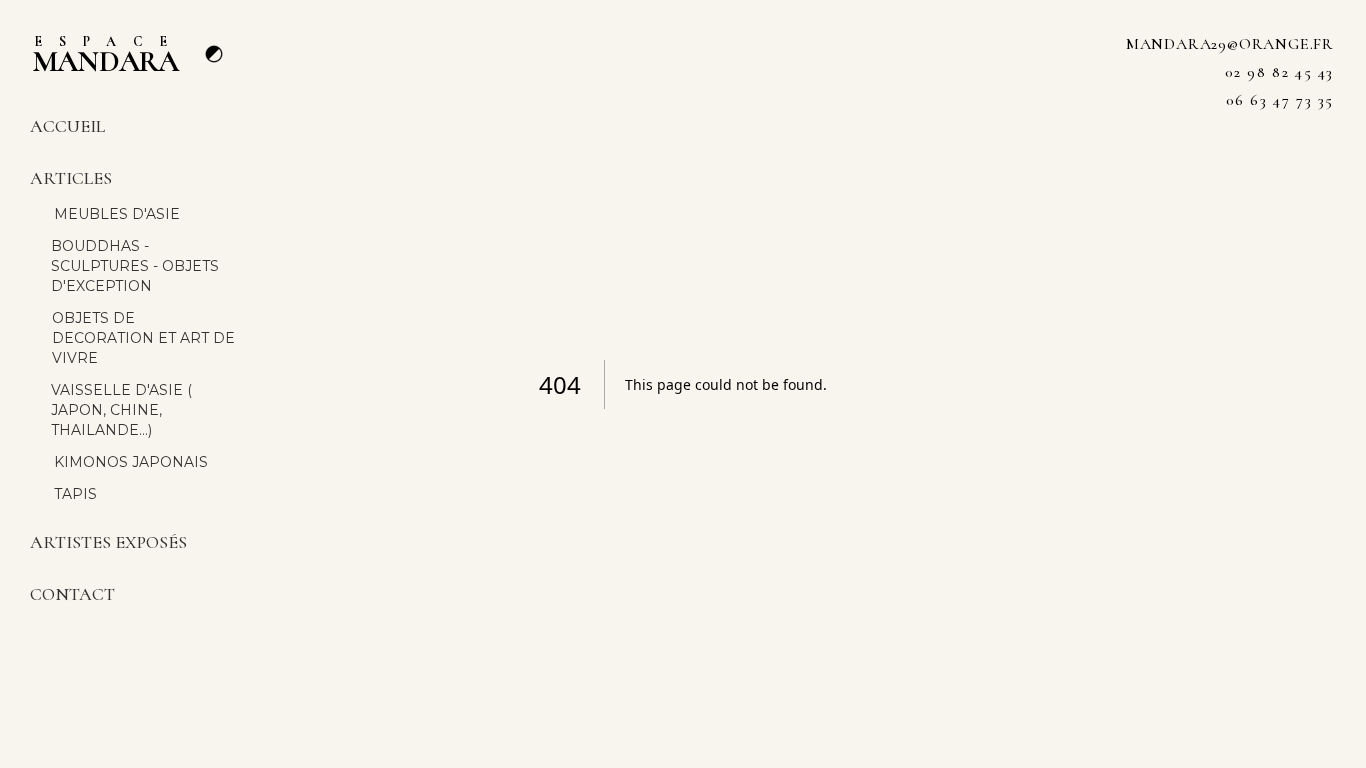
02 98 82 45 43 (1279, 72)
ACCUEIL (67, 126)
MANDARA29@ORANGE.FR (1230, 44)
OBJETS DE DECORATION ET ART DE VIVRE (143, 338)
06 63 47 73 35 (1280, 100)
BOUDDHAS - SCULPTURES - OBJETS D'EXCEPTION (135, 266)
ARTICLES (71, 178)
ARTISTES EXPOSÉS (108, 542)
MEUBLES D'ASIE (117, 214)
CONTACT (72, 594)
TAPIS (75, 494)
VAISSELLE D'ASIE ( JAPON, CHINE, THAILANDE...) (121, 410)
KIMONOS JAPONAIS (131, 462)
